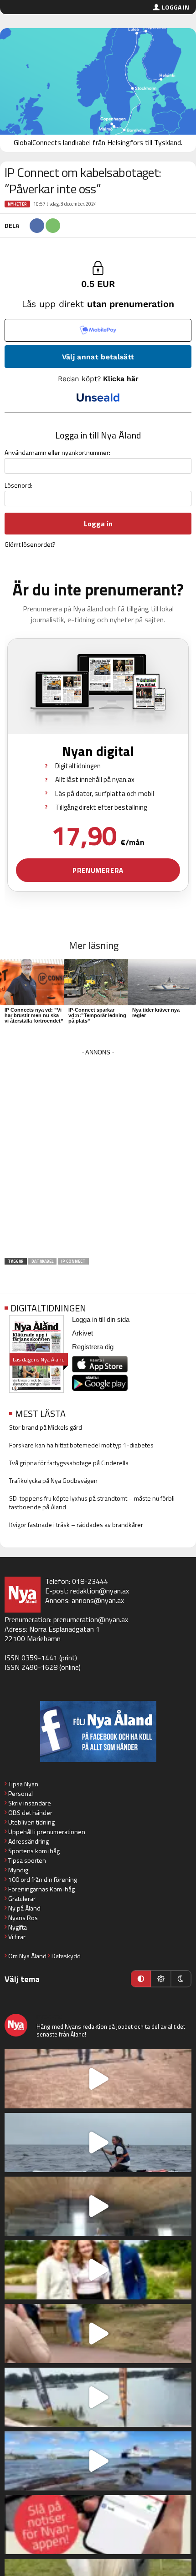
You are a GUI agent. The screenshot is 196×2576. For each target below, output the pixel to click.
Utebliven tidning (31, 1822)
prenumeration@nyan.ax (91, 1619)
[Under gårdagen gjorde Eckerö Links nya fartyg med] (98, 2461)
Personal (21, 1793)
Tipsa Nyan (23, 1784)
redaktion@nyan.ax (100, 1591)
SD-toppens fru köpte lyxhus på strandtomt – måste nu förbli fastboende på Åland (92, 1502)
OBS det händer (30, 1812)
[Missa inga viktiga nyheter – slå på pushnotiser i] (98, 2525)
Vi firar (17, 1937)
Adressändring (28, 1841)
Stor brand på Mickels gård (46, 1427)
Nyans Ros (23, 1918)
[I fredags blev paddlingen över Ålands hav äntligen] (98, 2142)
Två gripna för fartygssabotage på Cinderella (69, 1463)
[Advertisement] (98, 1156)
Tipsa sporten (27, 1860)
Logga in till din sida (101, 1319)
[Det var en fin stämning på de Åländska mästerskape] (98, 2079)
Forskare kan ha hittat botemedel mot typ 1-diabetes (81, 1445)
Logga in (175, 7)
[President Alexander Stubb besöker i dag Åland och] (98, 2334)
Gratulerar (22, 1898)
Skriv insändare (30, 1803)
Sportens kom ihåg (34, 1851)
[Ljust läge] (161, 1979)
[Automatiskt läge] (141, 1979)
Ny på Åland (24, 1908)
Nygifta (18, 1927)
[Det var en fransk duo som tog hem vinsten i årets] (98, 2397)
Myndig (18, 1870)
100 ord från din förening (43, 1879)
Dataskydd (66, 1956)
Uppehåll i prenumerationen (47, 1832)
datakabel (42, 1261)
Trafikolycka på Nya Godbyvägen (53, 1480)
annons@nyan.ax (98, 1600)
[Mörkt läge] (181, 1979)
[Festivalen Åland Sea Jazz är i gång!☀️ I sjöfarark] (98, 2206)
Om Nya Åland (27, 1956)
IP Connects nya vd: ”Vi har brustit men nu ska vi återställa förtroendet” (34, 1015)
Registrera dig (93, 1347)
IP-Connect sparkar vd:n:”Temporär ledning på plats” (97, 1015)
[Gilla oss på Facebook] (98, 1732)
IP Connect (73, 1261)
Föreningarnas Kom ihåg (41, 1889)
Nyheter (17, 204)
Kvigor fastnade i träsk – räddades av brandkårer (76, 1525)
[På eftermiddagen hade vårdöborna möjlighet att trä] (98, 2270)
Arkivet (83, 1333)
